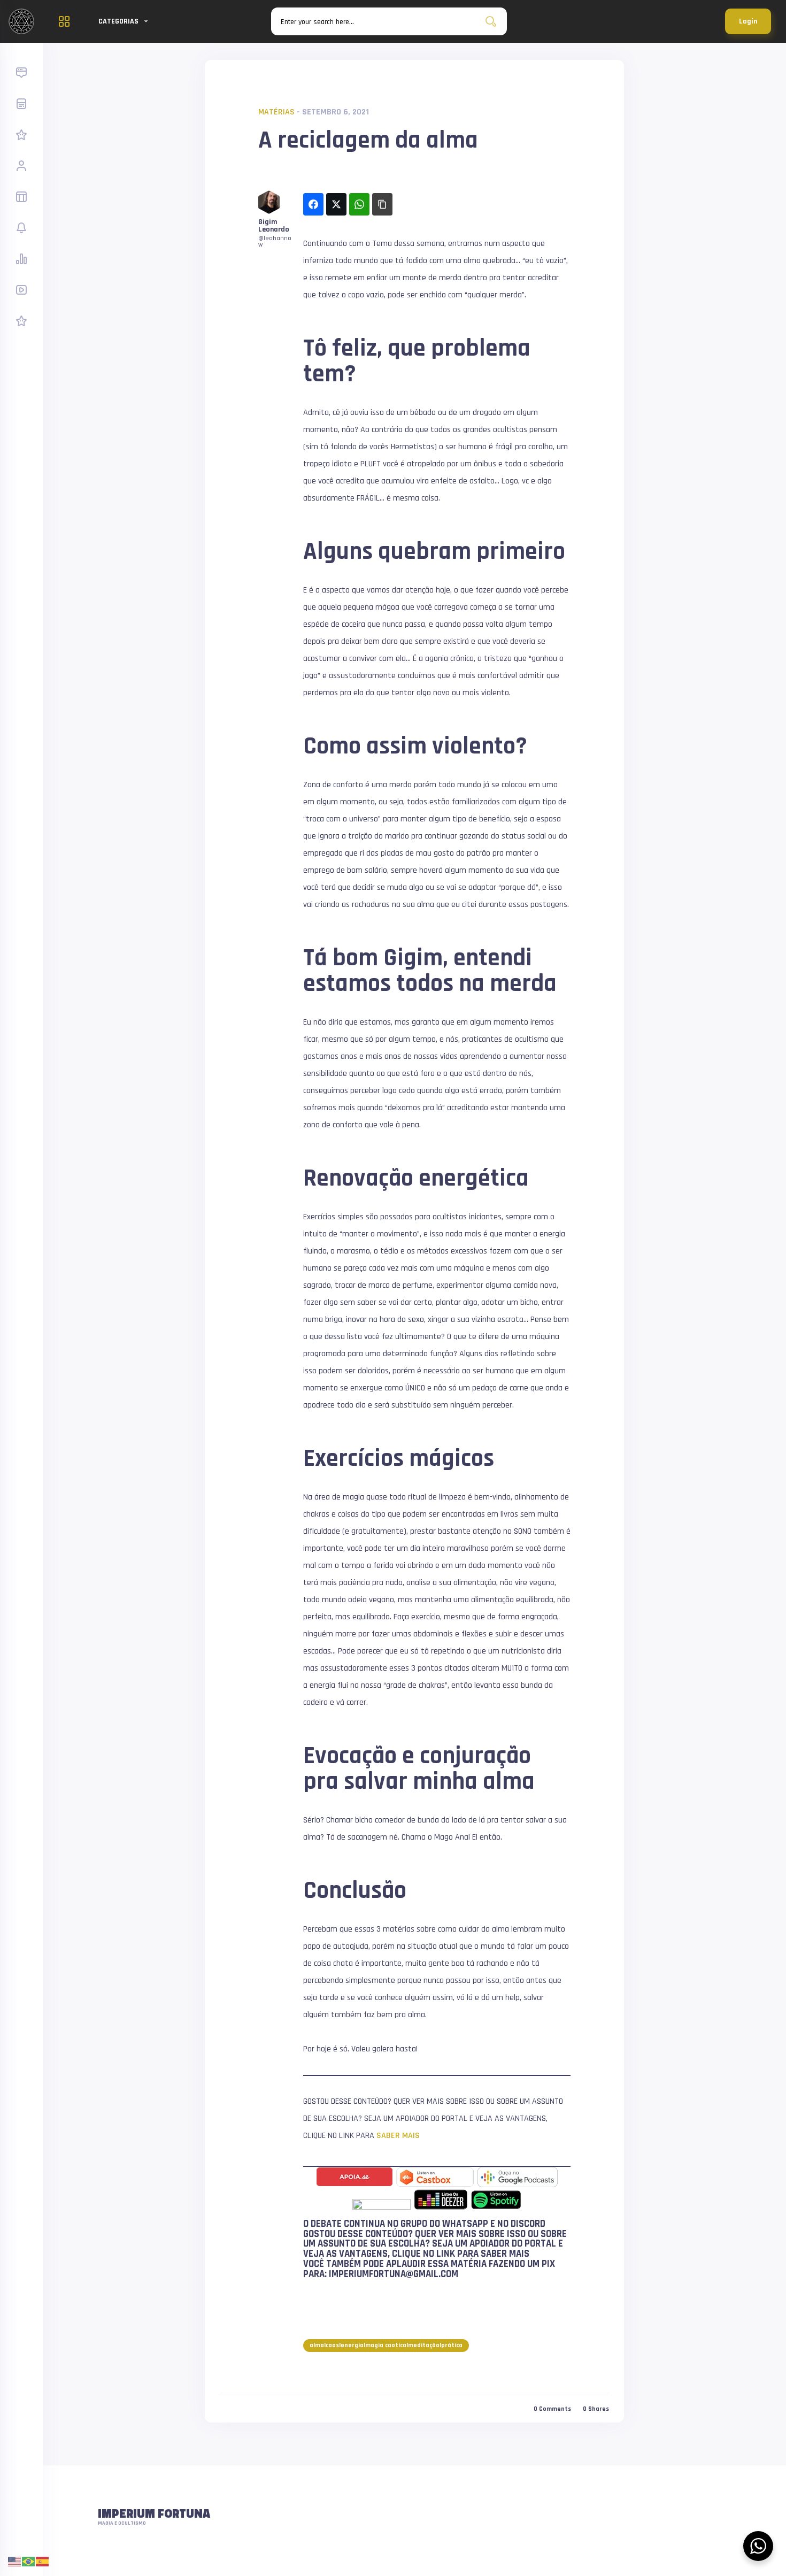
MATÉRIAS (276, 112)
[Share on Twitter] (336, 204)
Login (748, 21)
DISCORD (528, 2224)
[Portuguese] (29, 2561)
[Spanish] (43, 2561)
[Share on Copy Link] (382, 204)
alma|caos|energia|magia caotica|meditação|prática (386, 2345)
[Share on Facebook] (313, 204)
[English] (15, 2561)
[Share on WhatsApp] (359, 204)
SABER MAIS (398, 2136)
